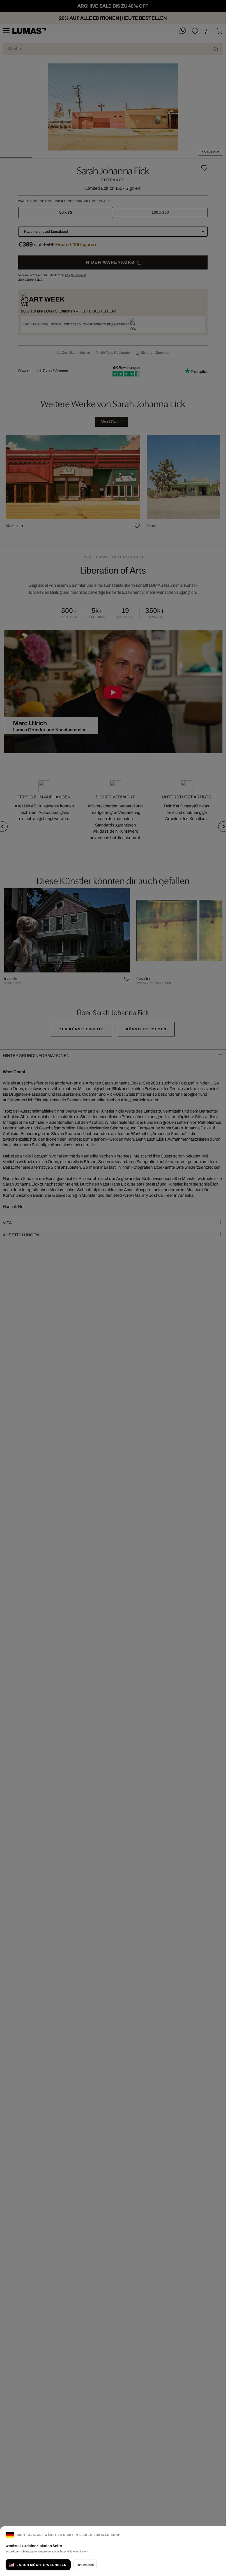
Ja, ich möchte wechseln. (42, 2565)
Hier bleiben (85, 2565)
